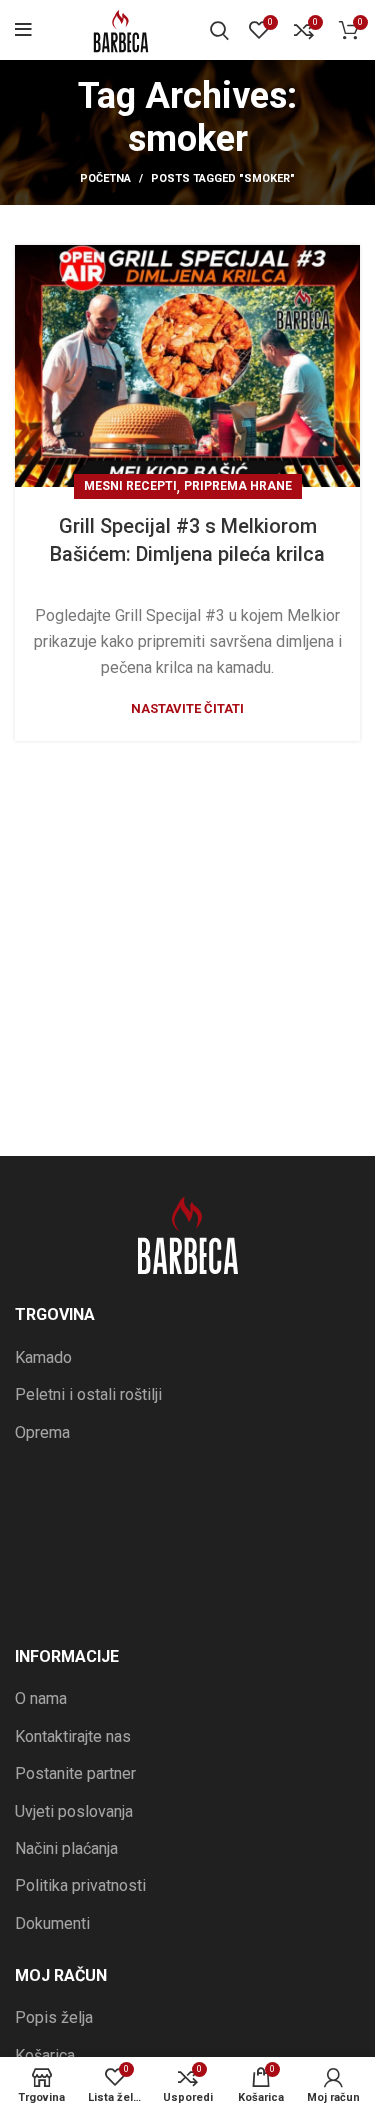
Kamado (43, 1357)
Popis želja (54, 2017)
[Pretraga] (219, 30)
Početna (105, 178)
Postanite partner (75, 1773)
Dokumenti (52, 1923)
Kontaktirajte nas (73, 1736)
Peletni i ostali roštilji (88, 1394)
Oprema (42, 1432)
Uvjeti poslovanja (74, 1811)
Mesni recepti (130, 486)
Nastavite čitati (187, 708)
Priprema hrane (238, 486)
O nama (41, 1698)
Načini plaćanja (66, 1848)
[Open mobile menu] (23, 30)
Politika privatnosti (80, 1885)
